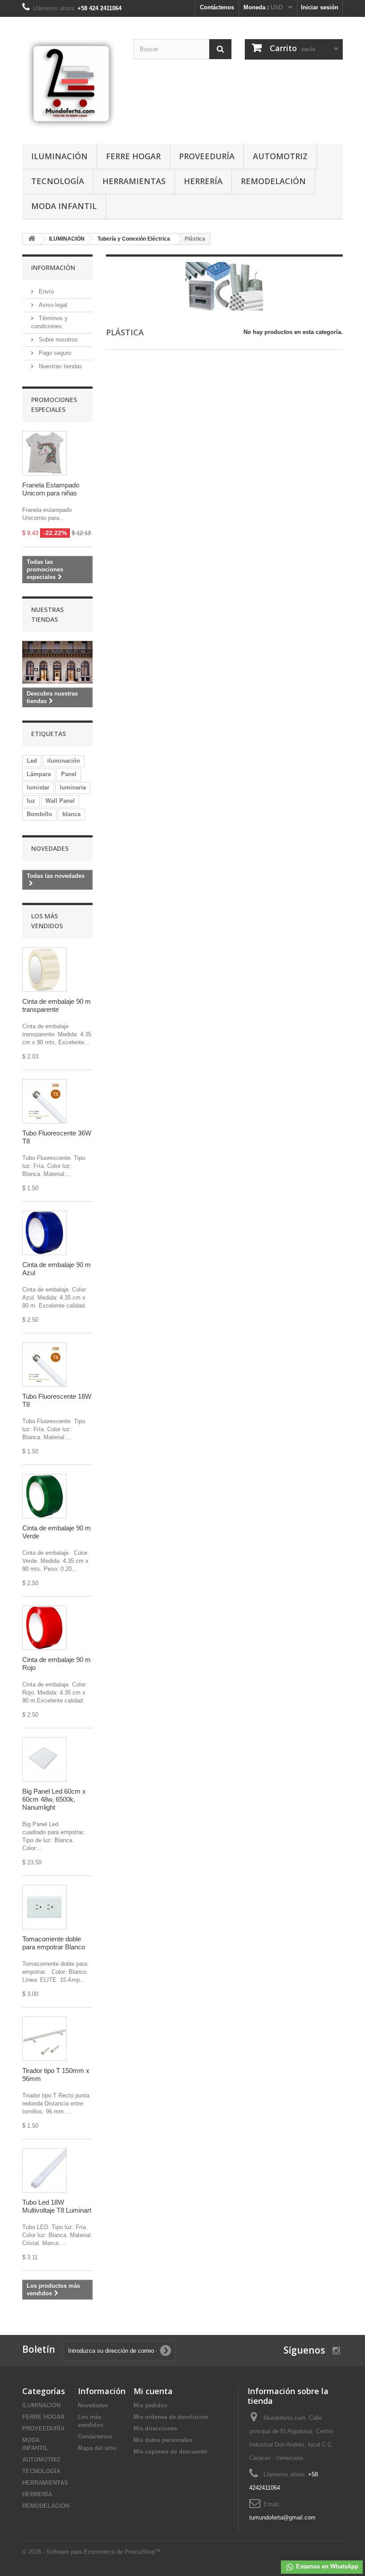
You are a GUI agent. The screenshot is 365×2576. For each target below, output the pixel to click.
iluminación (64, 761)
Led (32, 761)
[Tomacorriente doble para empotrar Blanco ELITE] (45, 1907)
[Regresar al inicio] (32, 239)
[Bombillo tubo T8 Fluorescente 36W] (45, 1101)
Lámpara (39, 774)
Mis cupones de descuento (170, 2452)
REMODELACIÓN (273, 181)
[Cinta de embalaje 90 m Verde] (45, 1496)
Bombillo (39, 814)
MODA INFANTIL (64, 206)
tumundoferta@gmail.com (282, 2518)
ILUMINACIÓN (59, 156)
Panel (69, 774)
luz (31, 801)
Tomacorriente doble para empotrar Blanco (54, 1943)
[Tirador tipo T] (45, 2039)
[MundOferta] (71, 84)
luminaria (73, 787)
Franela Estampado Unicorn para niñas (51, 489)
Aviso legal (52, 305)
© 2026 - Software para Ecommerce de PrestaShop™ (91, 2552)
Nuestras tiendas (60, 366)
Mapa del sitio (97, 2448)
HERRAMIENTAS (134, 181)
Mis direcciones (155, 2429)
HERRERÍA (203, 181)
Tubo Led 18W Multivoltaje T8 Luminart (57, 2206)
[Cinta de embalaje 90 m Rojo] (45, 1628)
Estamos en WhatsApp (326, 2566)
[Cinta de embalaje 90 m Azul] (45, 1233)
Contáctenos (217, 7)
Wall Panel (60, 801)
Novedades (50, 848)
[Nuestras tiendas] (57, 662)
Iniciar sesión (320, 7)
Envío (45, 292)
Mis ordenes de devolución (171, 2417)
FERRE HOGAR (133, 156)
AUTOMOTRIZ (280, 156)
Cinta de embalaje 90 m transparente (57, 1005)
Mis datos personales (163, 2440)
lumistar (38, 787)
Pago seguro (54, 353)
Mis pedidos (150, 2405)
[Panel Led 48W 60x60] (45, 1759)
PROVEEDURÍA (207, 156)
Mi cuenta (153, 2391)
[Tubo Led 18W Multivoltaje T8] (45, 2170)
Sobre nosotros (57, 340)
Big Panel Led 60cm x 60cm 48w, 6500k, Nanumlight (54, 1799)
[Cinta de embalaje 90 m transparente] (45, 970)
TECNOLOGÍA (58, 181)
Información (53, 268)
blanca (71, 814)
